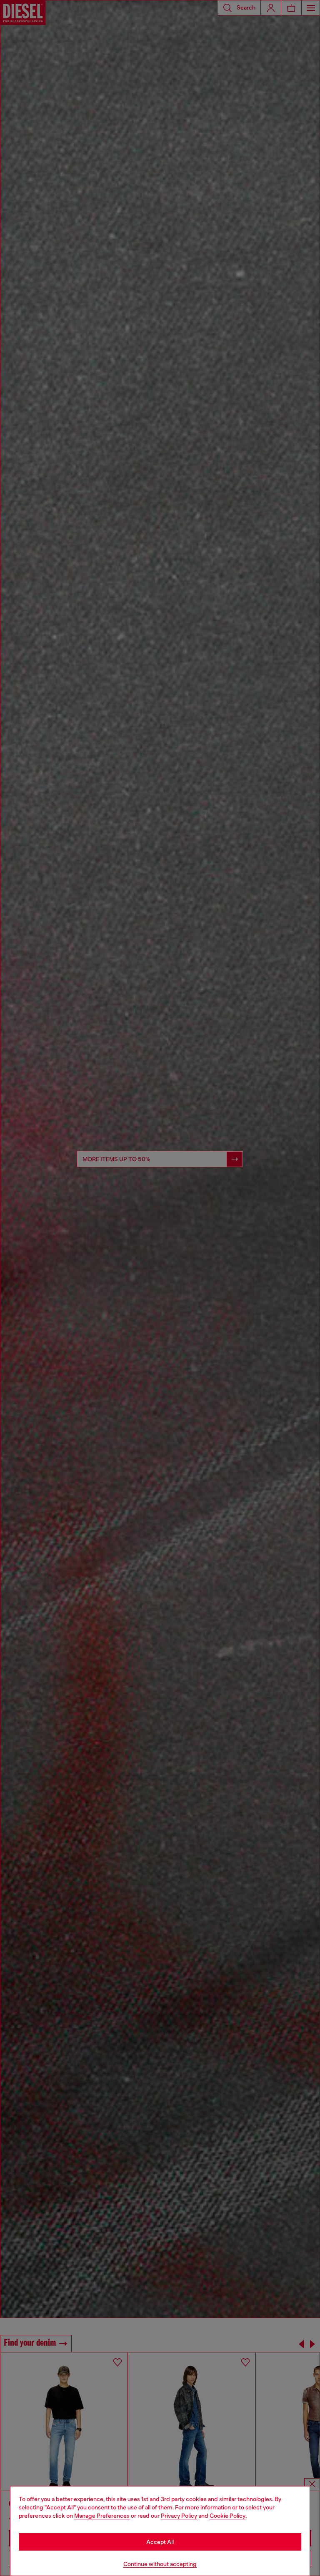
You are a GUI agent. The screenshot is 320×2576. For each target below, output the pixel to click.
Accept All (160, 2542)
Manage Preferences (102, 2516)
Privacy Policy (179, 2516)
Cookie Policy (227, 2516)
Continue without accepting (160, 2564)
